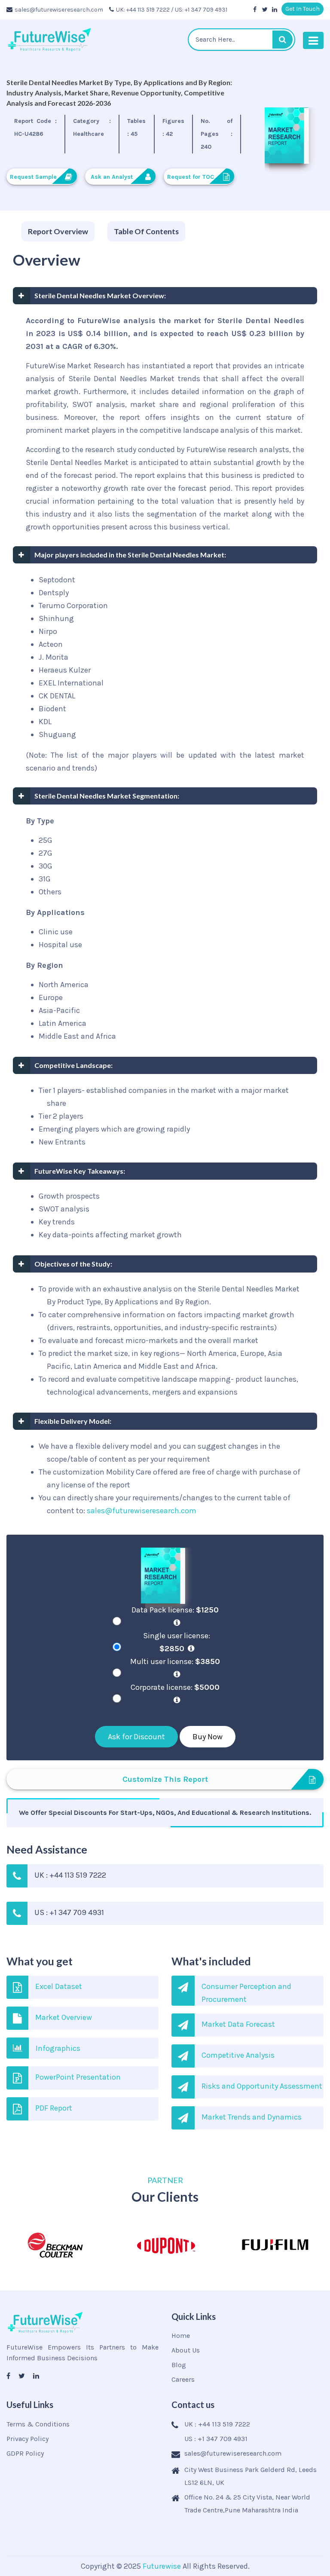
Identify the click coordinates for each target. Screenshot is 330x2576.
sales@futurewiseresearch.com (59, 10)
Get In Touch (302, 9)
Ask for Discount (136, 1737)
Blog (179, 2365)
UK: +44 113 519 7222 (143, 10)
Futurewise (162, 2566)
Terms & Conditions (38, 2424)
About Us (186, 2350)
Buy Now (208, 1737)
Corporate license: (175, 1687)
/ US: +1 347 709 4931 (199, 10)
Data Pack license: (175, 1610)
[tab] (58, 232)
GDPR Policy (25, 2453)
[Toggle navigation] (313, 40)
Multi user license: (175, 1661)
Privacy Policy (27, 2439)
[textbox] (241, 40)
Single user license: (177, 1642)
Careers (183, 2379)
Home (181, 2336)
